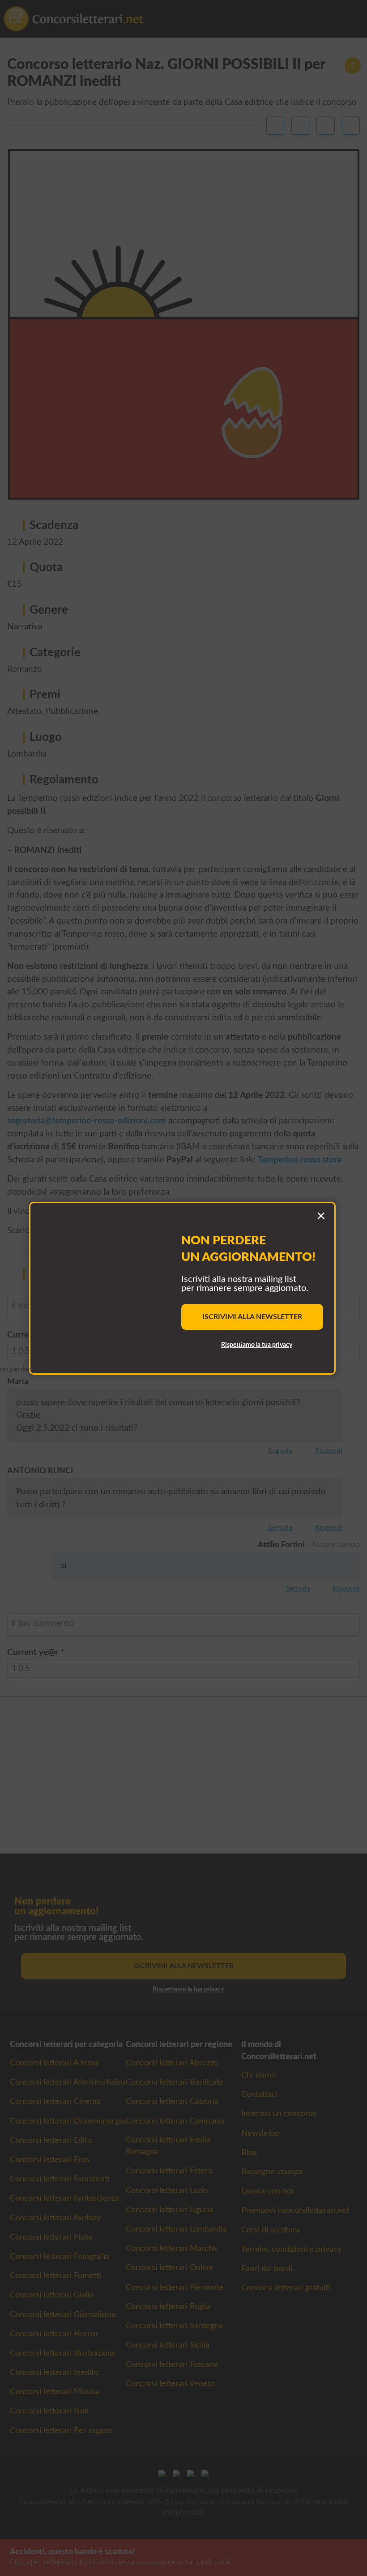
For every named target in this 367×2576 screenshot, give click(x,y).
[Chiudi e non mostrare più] (321, 1217)
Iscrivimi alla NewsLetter (252, 1317)
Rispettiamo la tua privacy (257, 1345)
